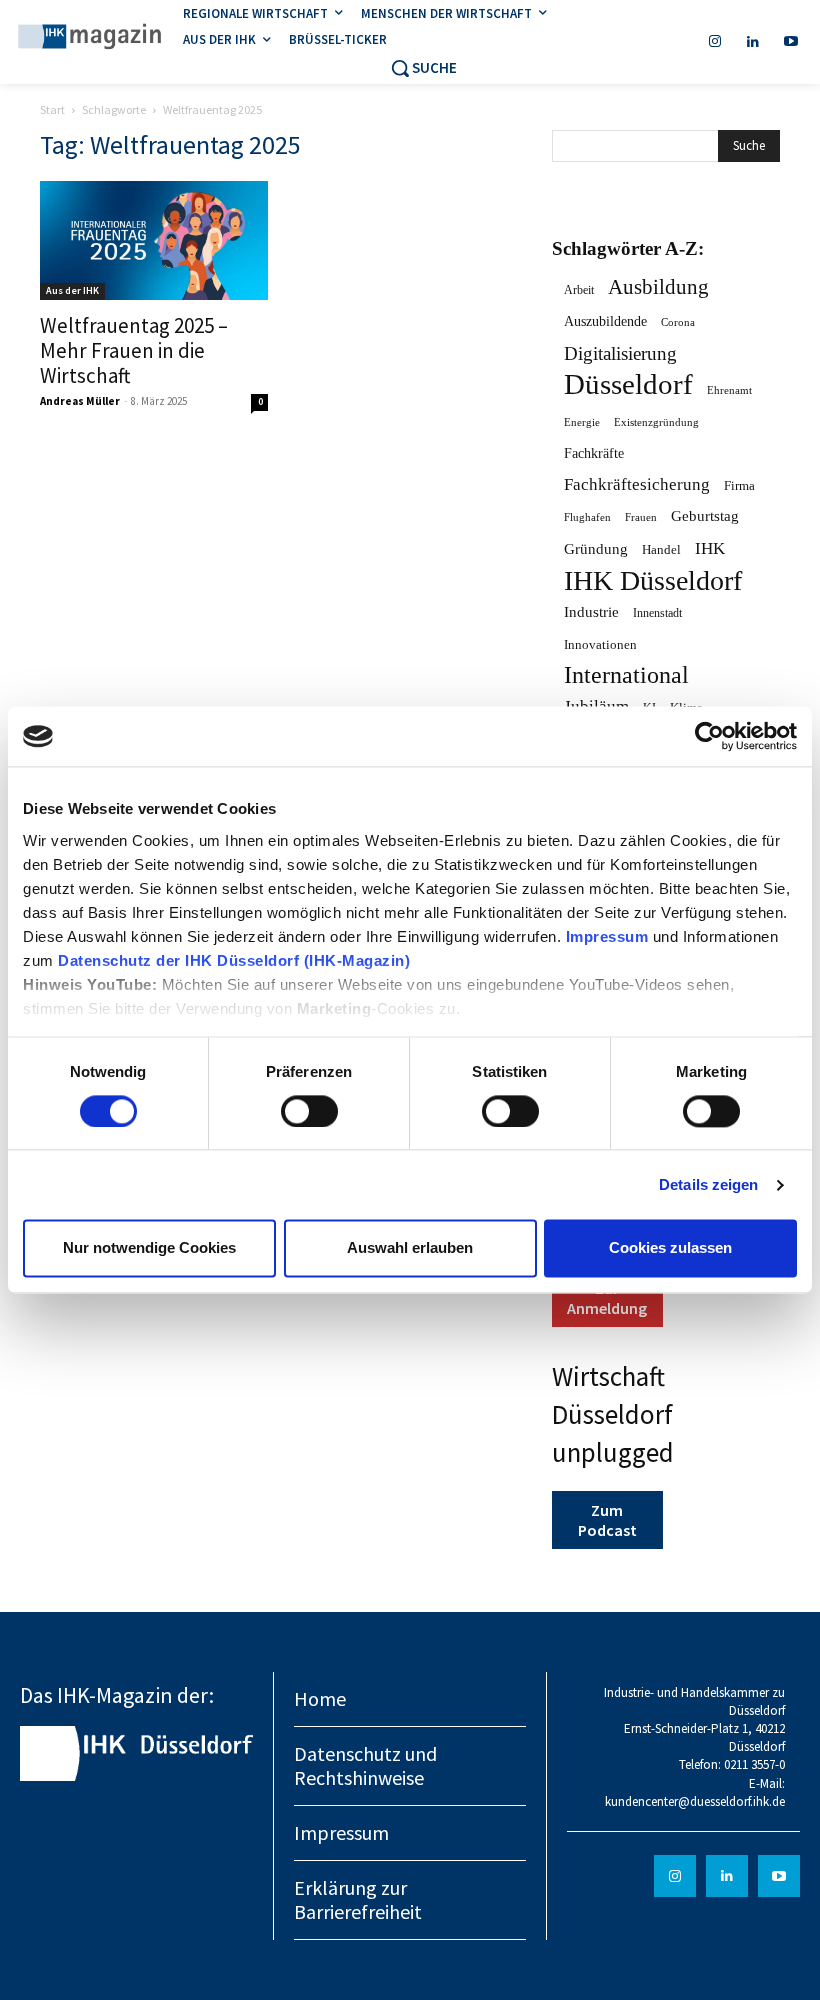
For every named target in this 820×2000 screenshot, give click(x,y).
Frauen (641, 517)
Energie (582, 422)
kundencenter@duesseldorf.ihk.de (695, 1801)
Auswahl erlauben (410, 1248)
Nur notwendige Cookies (149, 1248)
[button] (423, 68)
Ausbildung (658, 287)
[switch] (309, 1111)
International (626, 675)
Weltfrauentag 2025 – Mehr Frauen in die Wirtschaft (134, 350)
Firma (739, 485)
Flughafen (587, 517)
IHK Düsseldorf (653, 580)
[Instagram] (715, 42)
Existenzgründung (656, 422)
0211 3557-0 (754, 1764)
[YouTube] (779, 1876)
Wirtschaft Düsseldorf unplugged (613, 1414)
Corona (678, 322)
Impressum (609, 936)
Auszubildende (605, 321)
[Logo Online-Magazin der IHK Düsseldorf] (90, 38)
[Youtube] (791, 42)
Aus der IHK (72, 290)
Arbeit (579, 290)
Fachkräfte (594, 453)
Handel (661, 549)
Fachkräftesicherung (637, 484)
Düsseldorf (628, 384)
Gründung (596, 549)
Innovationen (600, 644)
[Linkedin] (753, 42)
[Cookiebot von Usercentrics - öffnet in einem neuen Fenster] (709, 736)
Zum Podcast (607, 1520)
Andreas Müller (80, 401)
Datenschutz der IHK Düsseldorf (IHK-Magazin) (234, 960)
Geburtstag (705, 516)
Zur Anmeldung (607, 1298)
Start (52, 109)
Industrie (591, 611)
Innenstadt (657, 613)
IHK (710, 548)
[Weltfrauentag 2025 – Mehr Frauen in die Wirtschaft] (154, 240)
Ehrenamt (729, 390)
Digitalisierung (620, 353)
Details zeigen (708, 1184)
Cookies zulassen (670, 1248)
